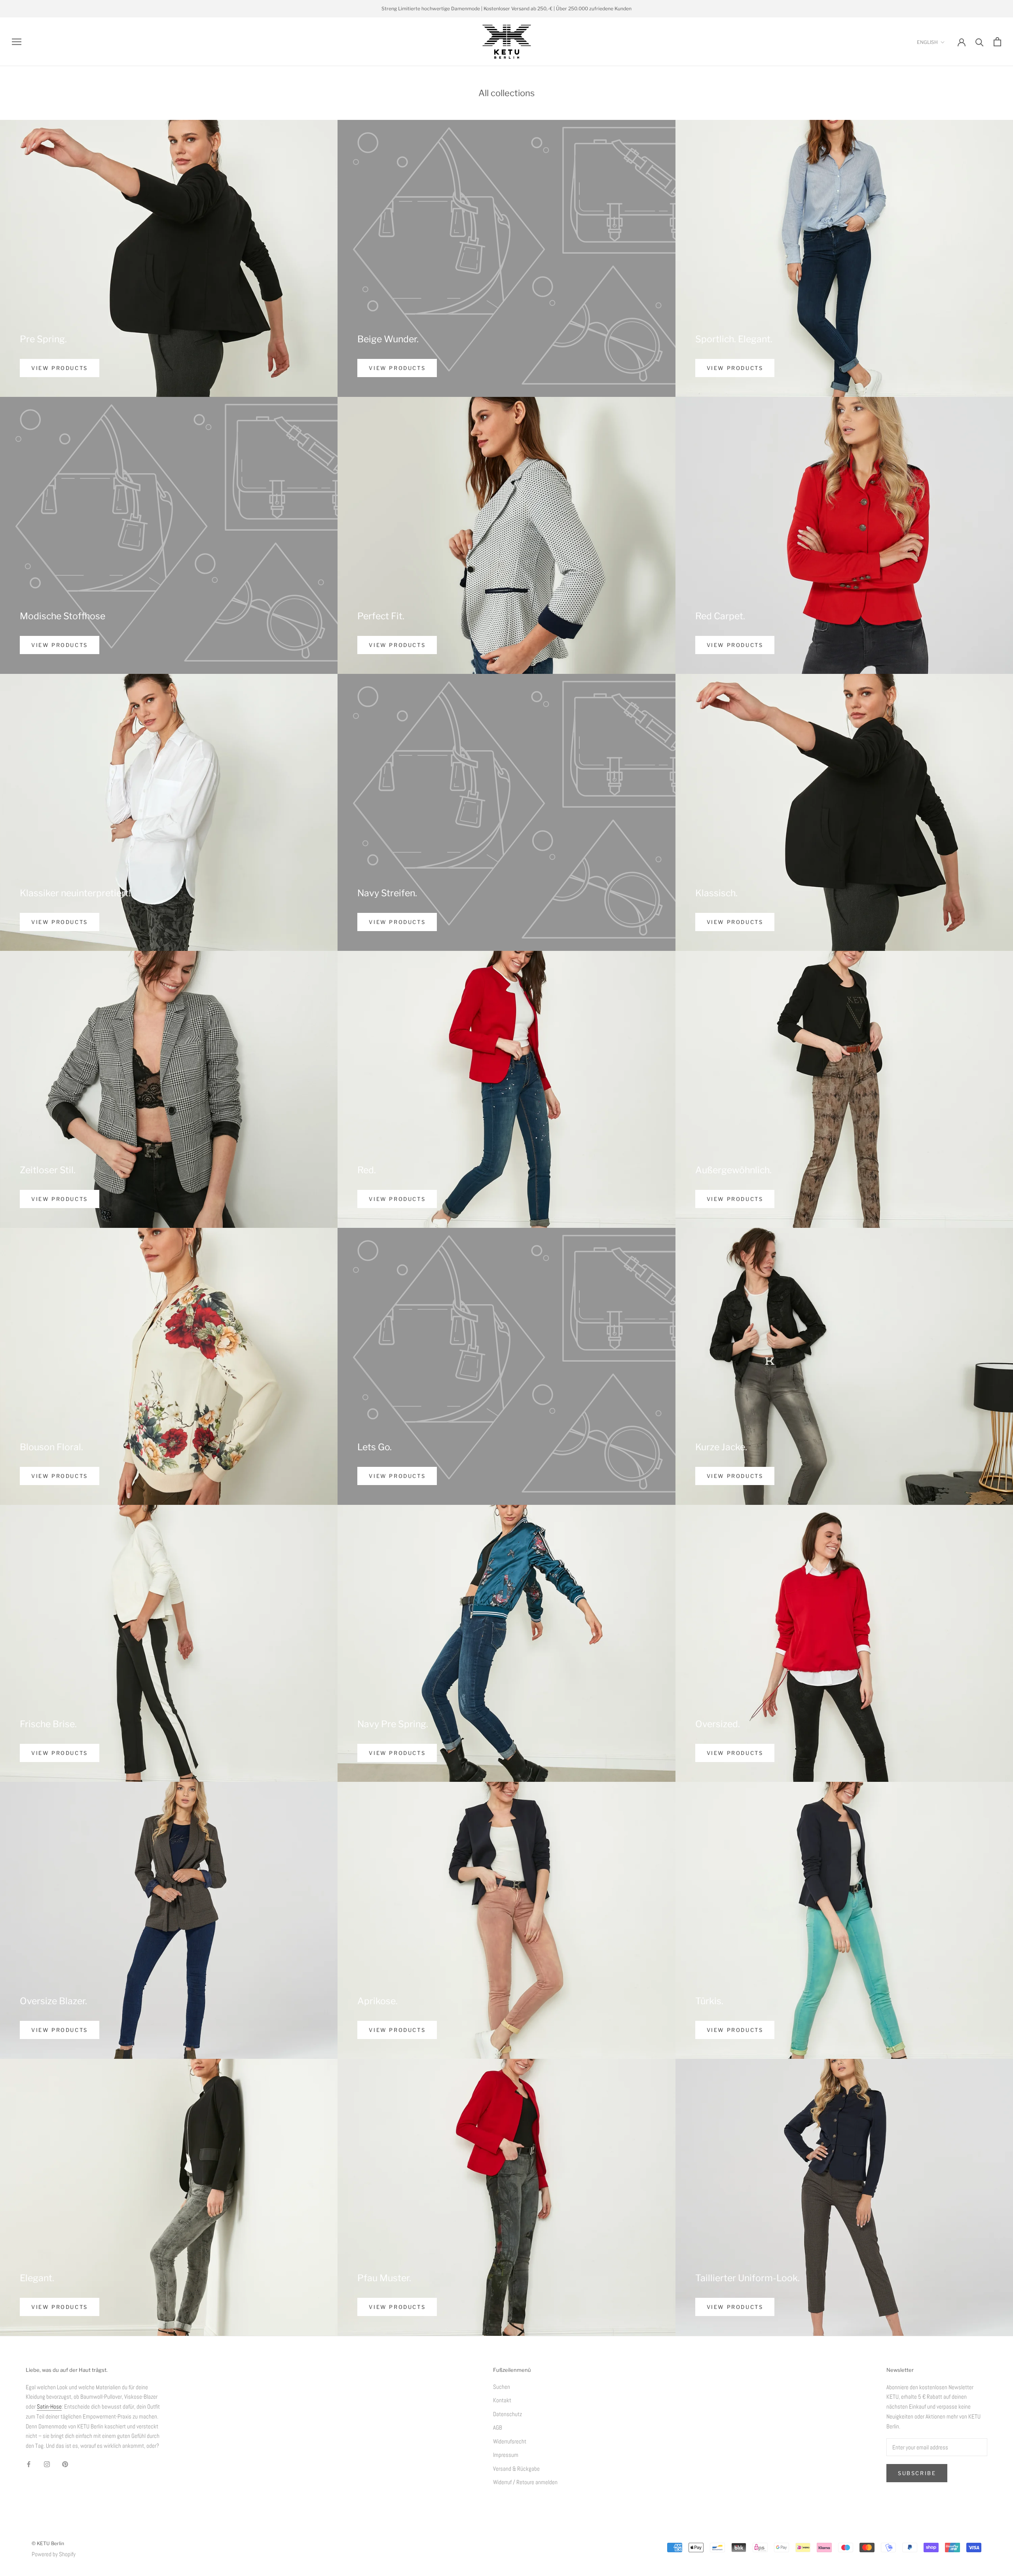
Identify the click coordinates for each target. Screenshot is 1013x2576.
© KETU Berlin (48, 2543)
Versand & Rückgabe (516, 2469)
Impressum (506, 2455)
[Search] (980, 42)
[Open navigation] (17, 42)
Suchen (502, 2387)
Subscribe (917, 2473)
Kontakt (502, 2400)
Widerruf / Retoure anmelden (525, 2482)
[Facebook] (29, 2464)
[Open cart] (997, 42)
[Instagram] (47, 2464)
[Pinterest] (65, 2464)
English (927, 42)
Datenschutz (507, 2414)
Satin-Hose (49, 2406)
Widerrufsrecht (510, 2441)
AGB (498, 2427)
